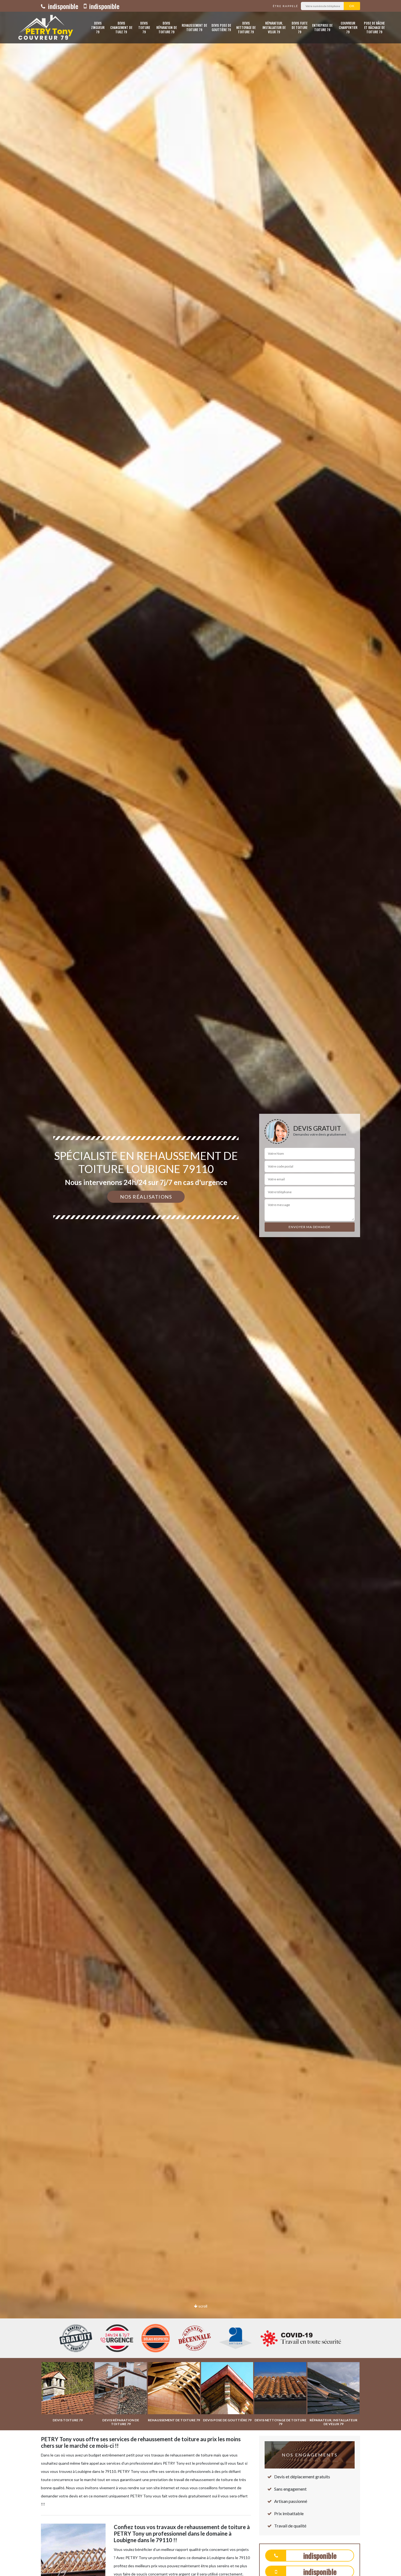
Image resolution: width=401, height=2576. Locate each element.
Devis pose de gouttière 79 (221, 27)
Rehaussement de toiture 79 (194, 27)
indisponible (62, 6)
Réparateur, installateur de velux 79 (274, 27)
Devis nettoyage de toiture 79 (246, 27)
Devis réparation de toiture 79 (167, 27)
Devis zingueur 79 (98, 27)
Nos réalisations (146, 1197)
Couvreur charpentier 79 (348, 27)
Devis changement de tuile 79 (121, 27)
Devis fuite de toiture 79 (300, 27)
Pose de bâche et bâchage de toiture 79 (374, 27)
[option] (200, 1288)
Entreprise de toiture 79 (322, 27)
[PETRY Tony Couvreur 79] (44, 28)
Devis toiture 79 (144, 27)
